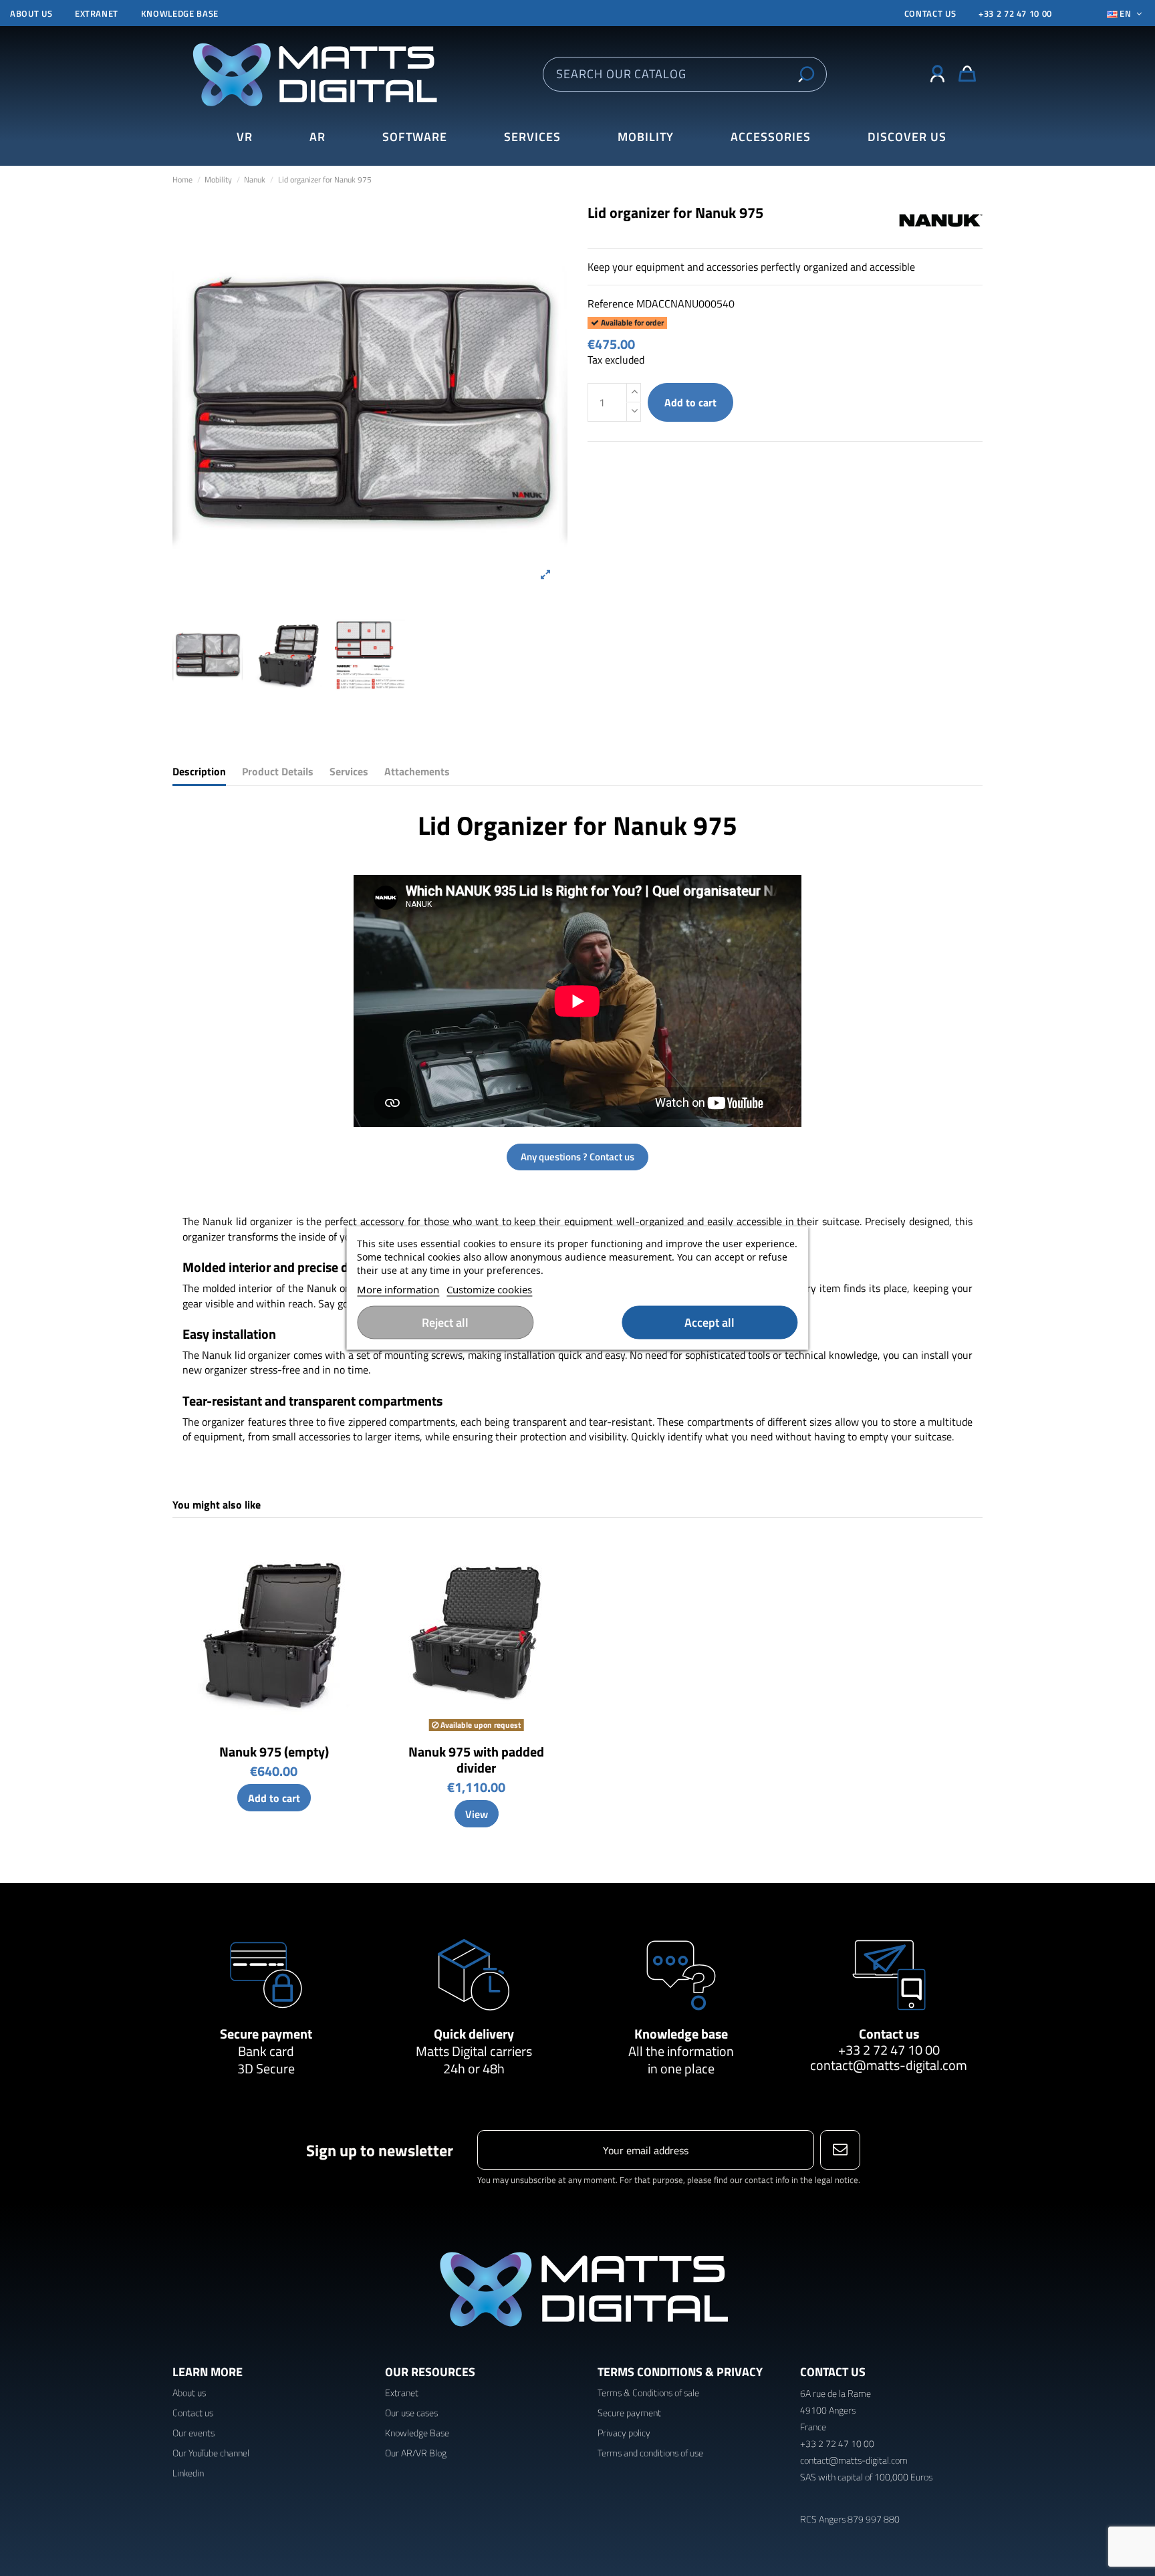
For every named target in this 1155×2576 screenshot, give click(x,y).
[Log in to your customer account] (937, 74)
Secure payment (266, 2034)
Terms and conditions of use (650, 2453)
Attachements (417, 772)
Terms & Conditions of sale (648, 2393)
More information (398, 1289)
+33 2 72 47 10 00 (1015, 13)
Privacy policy (624, 2433)
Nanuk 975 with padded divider (476, 1760)
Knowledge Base (417, 2433)
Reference (611, 303)
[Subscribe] (840, 2150)
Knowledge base (180, 13)
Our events (194, 2433)
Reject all (445, 1322)
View (477, 1814)
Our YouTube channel (211, 2453)
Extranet (97, 13)
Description (199, 772)
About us (31, 13)
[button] (907, 137)
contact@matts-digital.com (889, 2065)
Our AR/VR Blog (416, 2453)
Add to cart (690, 402)
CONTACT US (930, 13)
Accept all (710, 1322)
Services (349, 772)
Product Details (278, 772)
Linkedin (188, 2473)
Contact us (889, 2034)
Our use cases (411, 2413)
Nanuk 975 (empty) (274, 1752)
